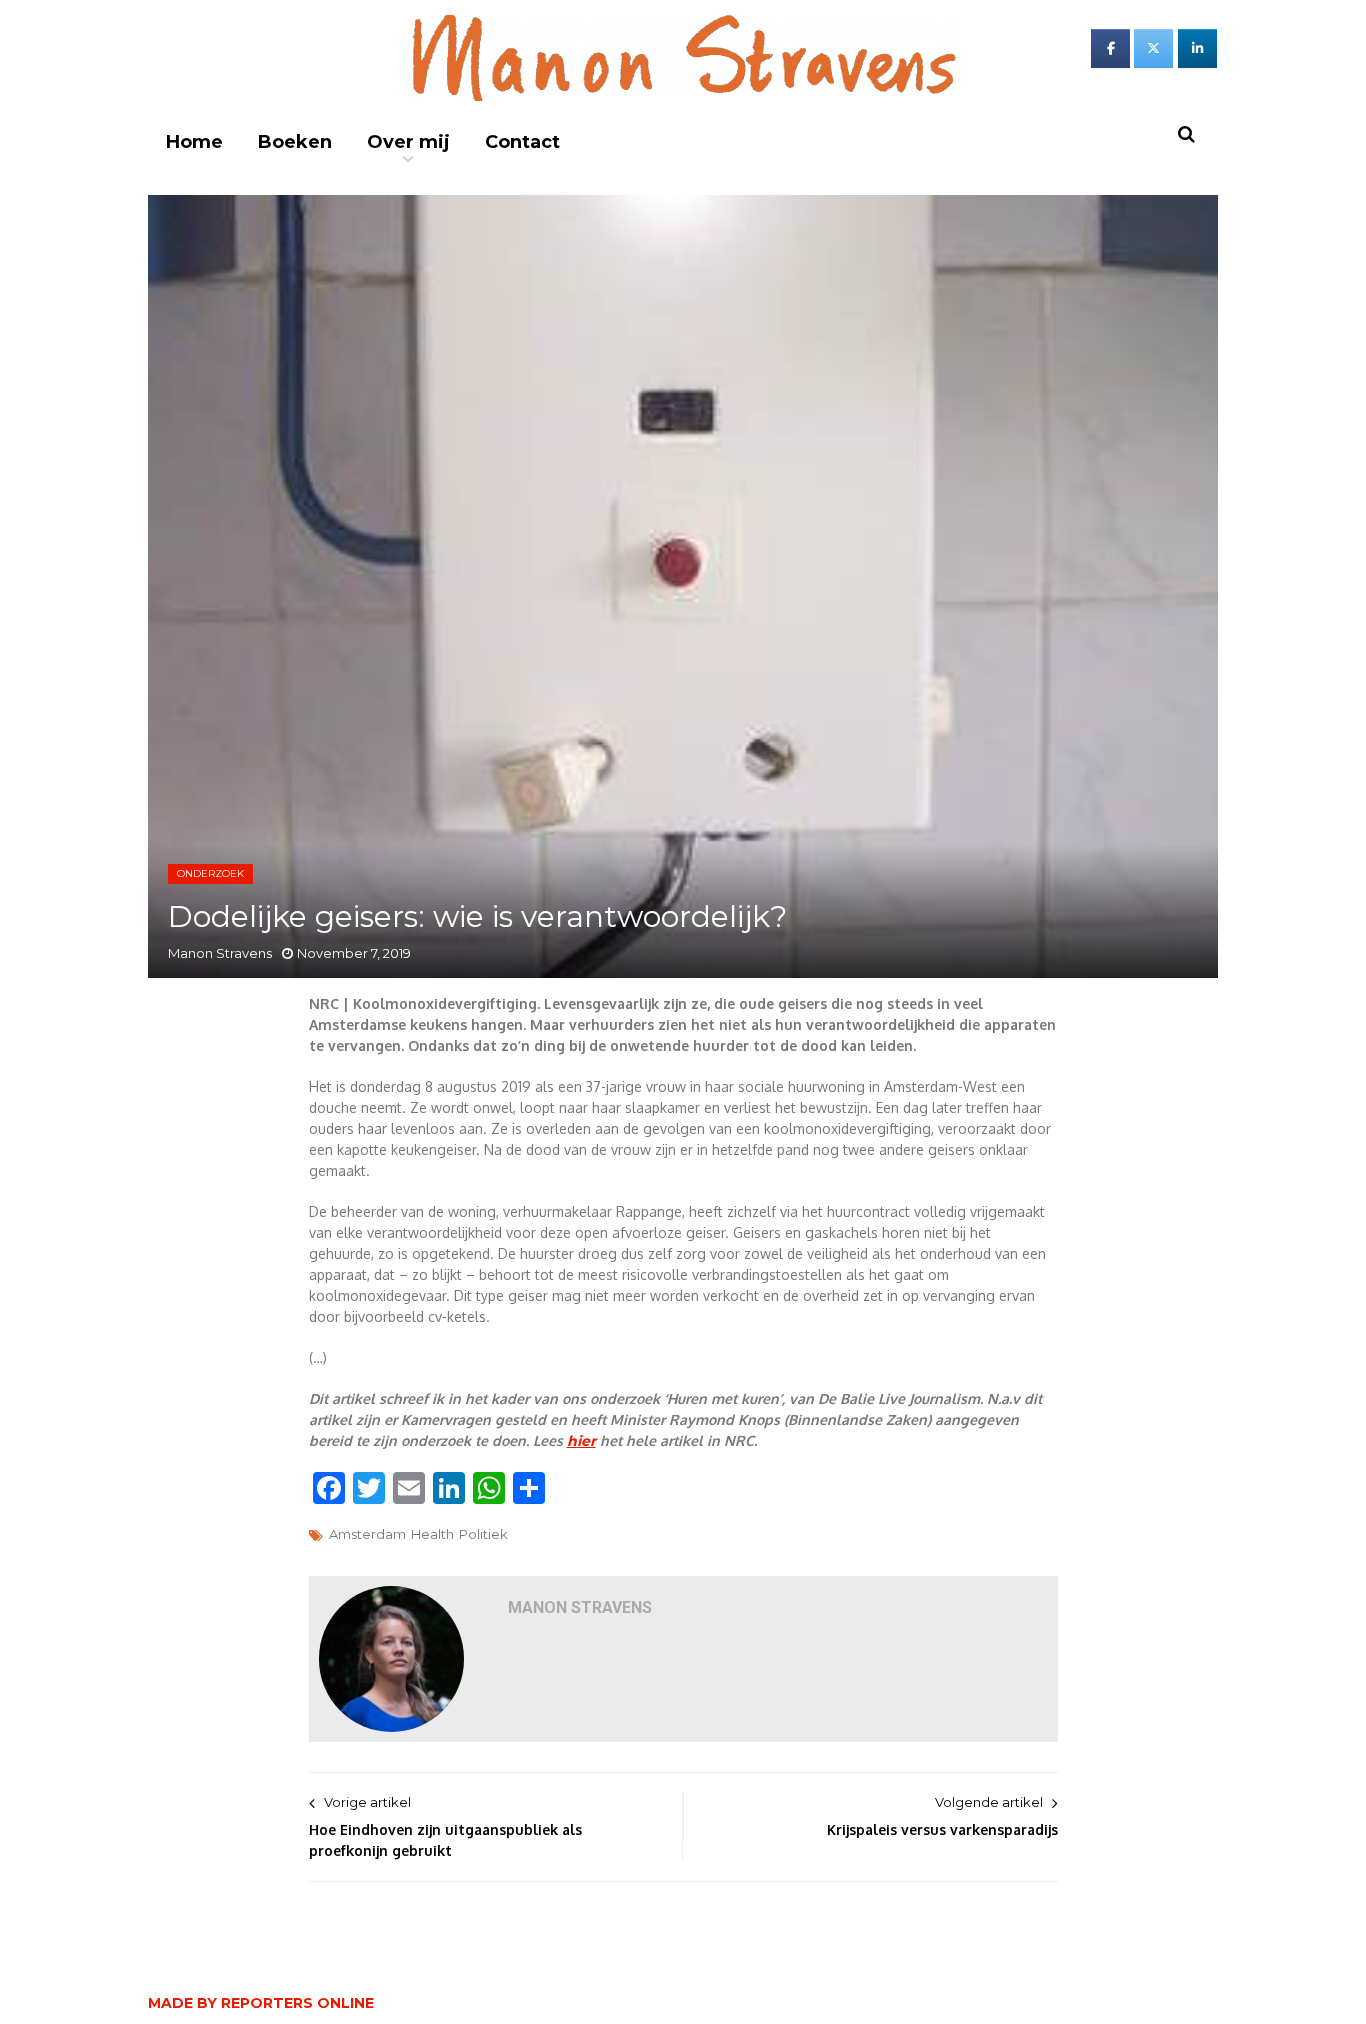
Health (432, 1534)
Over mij (408, 142)
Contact (522, 142)
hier (581, 1441)
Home (194, 142)
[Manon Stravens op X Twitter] (1153, 48)
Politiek (483, 1534)
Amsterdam (367, 1534)
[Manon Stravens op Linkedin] (1197, 48)
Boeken (295, 142)
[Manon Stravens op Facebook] (1110, 48)
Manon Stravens (220, 953)
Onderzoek (210, 873)
